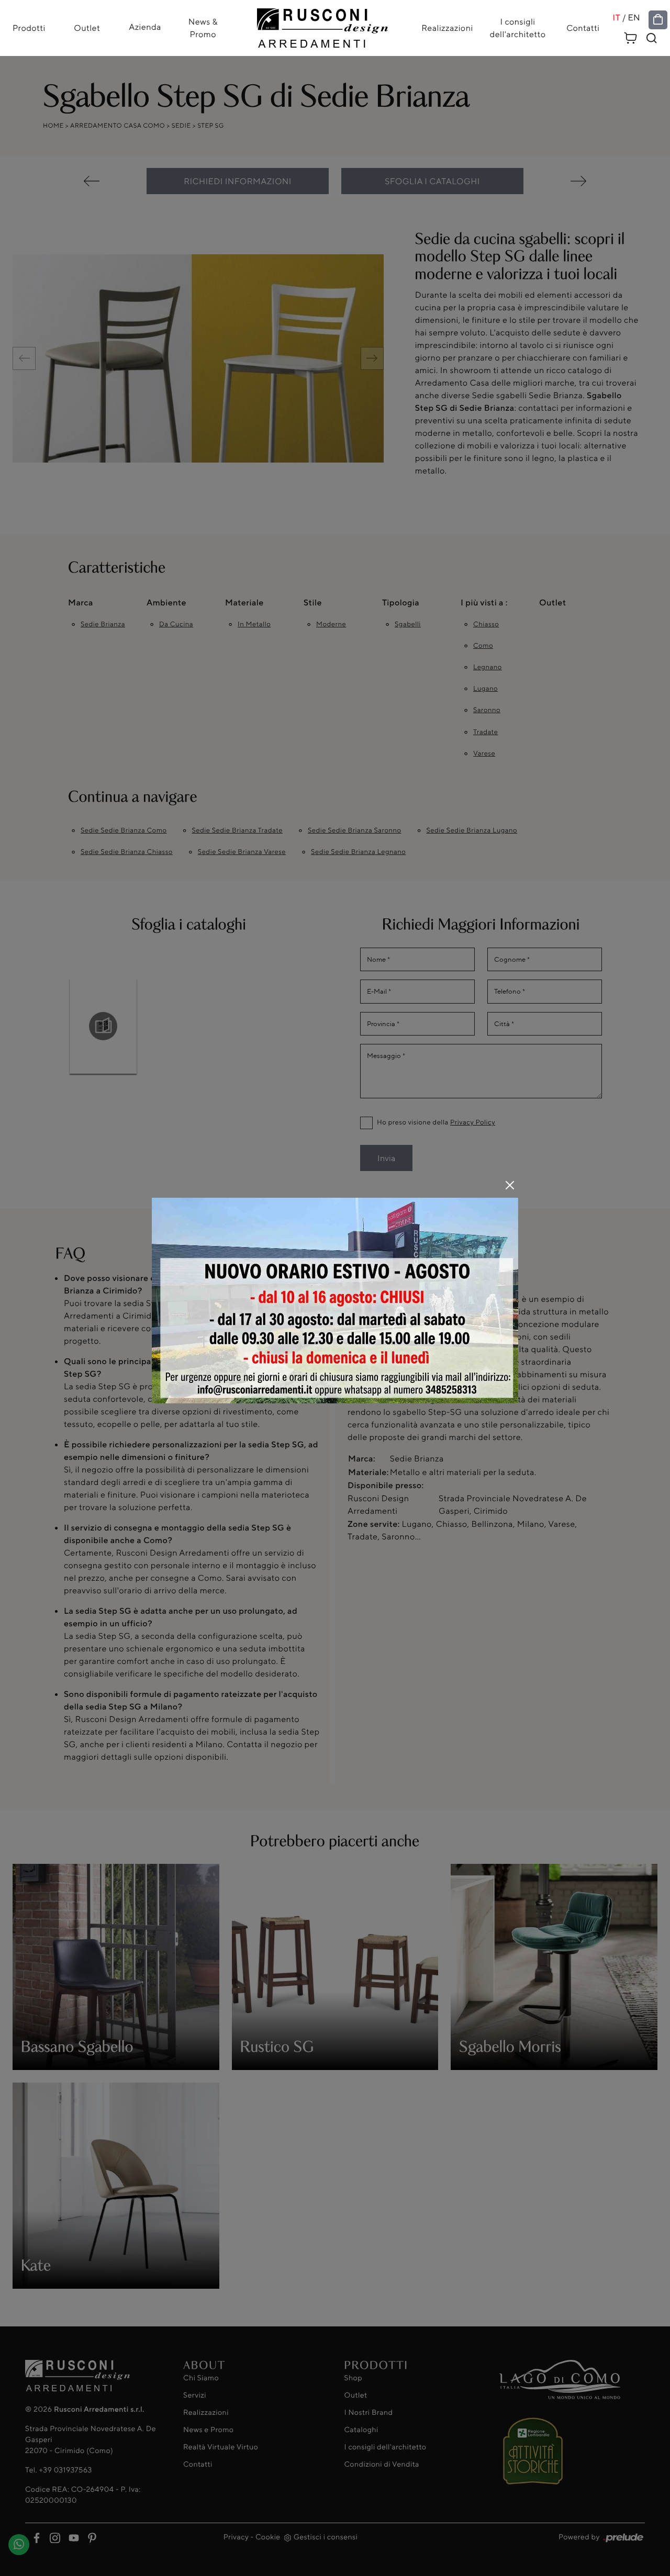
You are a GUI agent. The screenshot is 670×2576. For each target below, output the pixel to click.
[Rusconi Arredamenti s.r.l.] (322, 25)
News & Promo (203, 28)
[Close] (510, 1185)
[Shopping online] (658, 20)
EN (634, 18)
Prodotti (29, 28)
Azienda (145, 27)
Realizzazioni (447, 28)
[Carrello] (631, 36)
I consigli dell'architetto (518, 28)
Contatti (583, 28)
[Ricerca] (652, 38)
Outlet (87, 28)
